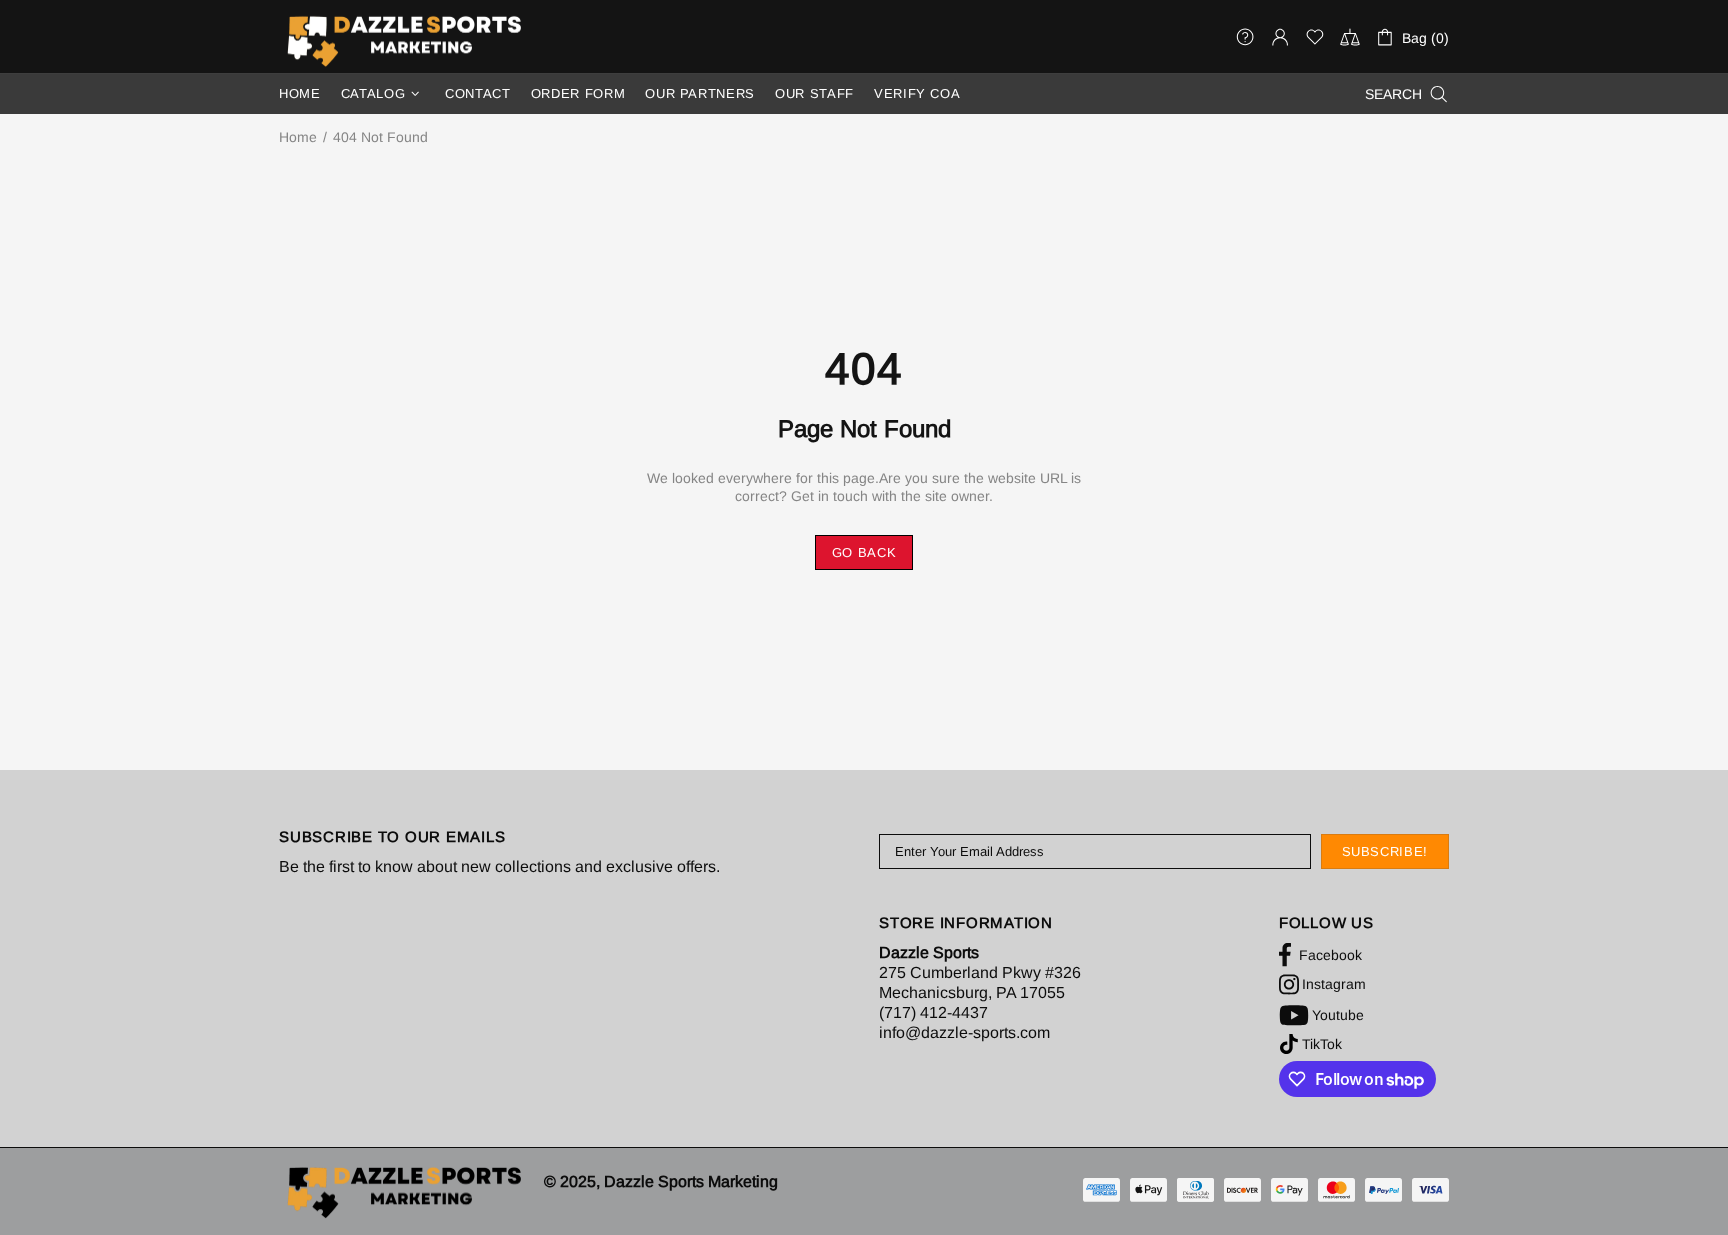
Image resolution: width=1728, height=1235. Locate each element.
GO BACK (864, 552)
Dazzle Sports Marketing (404, 40)
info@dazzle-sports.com (964, 1032)
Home (298, 137)
